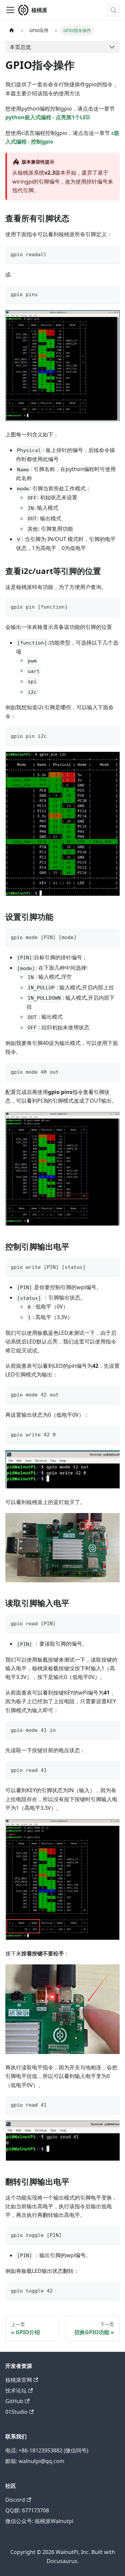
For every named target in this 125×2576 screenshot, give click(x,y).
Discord (15, 2500)
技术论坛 (16, 2390)
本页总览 (20, 47)
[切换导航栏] (10, 10)
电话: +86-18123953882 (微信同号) (47, 2450)
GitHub (14, 2401)
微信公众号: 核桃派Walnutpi (39, 2521)
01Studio (16, 2412)
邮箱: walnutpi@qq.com (35, 2461)
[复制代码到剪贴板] (111, 254)
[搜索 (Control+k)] (113, 10)
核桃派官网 (19, 2380)
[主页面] (12, 30)
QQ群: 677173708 (27, 2510)
